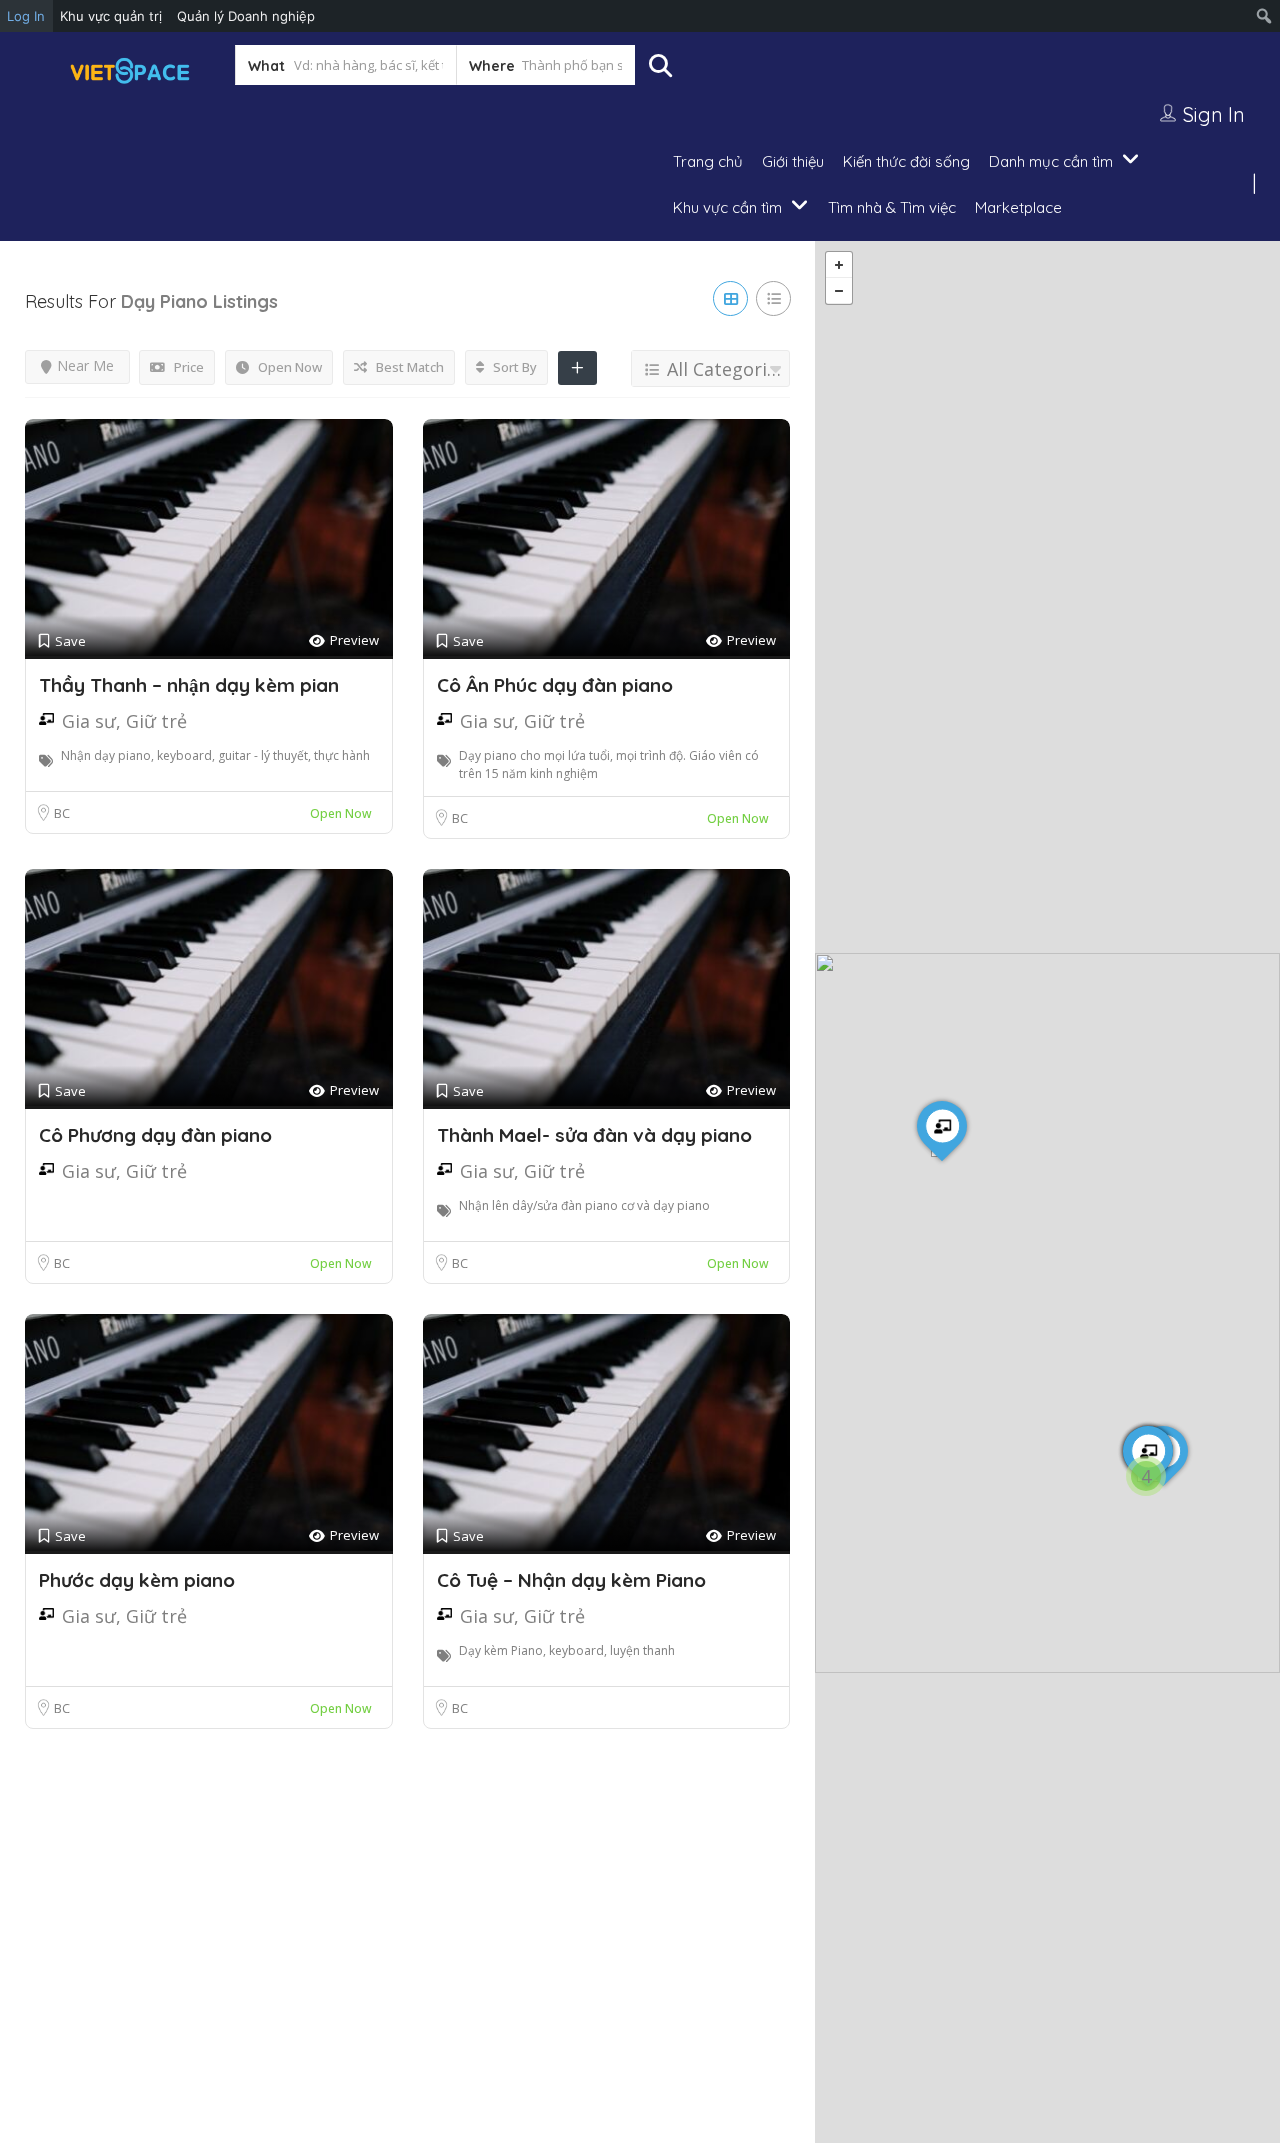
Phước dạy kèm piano (137, 1580)
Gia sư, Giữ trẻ (124, 721)
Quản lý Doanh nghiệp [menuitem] (246, 16)
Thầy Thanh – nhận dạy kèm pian (189, 685)
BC (62, 813)
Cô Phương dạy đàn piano (155, 1135)
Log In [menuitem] (26, 16)
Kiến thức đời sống (906, 161)
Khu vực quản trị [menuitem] (111, 16)
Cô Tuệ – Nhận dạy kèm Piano (571, 1580)
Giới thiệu (793, 161)
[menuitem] (1264, 16)
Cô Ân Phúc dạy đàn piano (555, 685)
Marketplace (1018, 207)
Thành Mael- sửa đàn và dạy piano (594, 1135)
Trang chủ (708, 161)
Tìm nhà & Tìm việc (892, 207)
